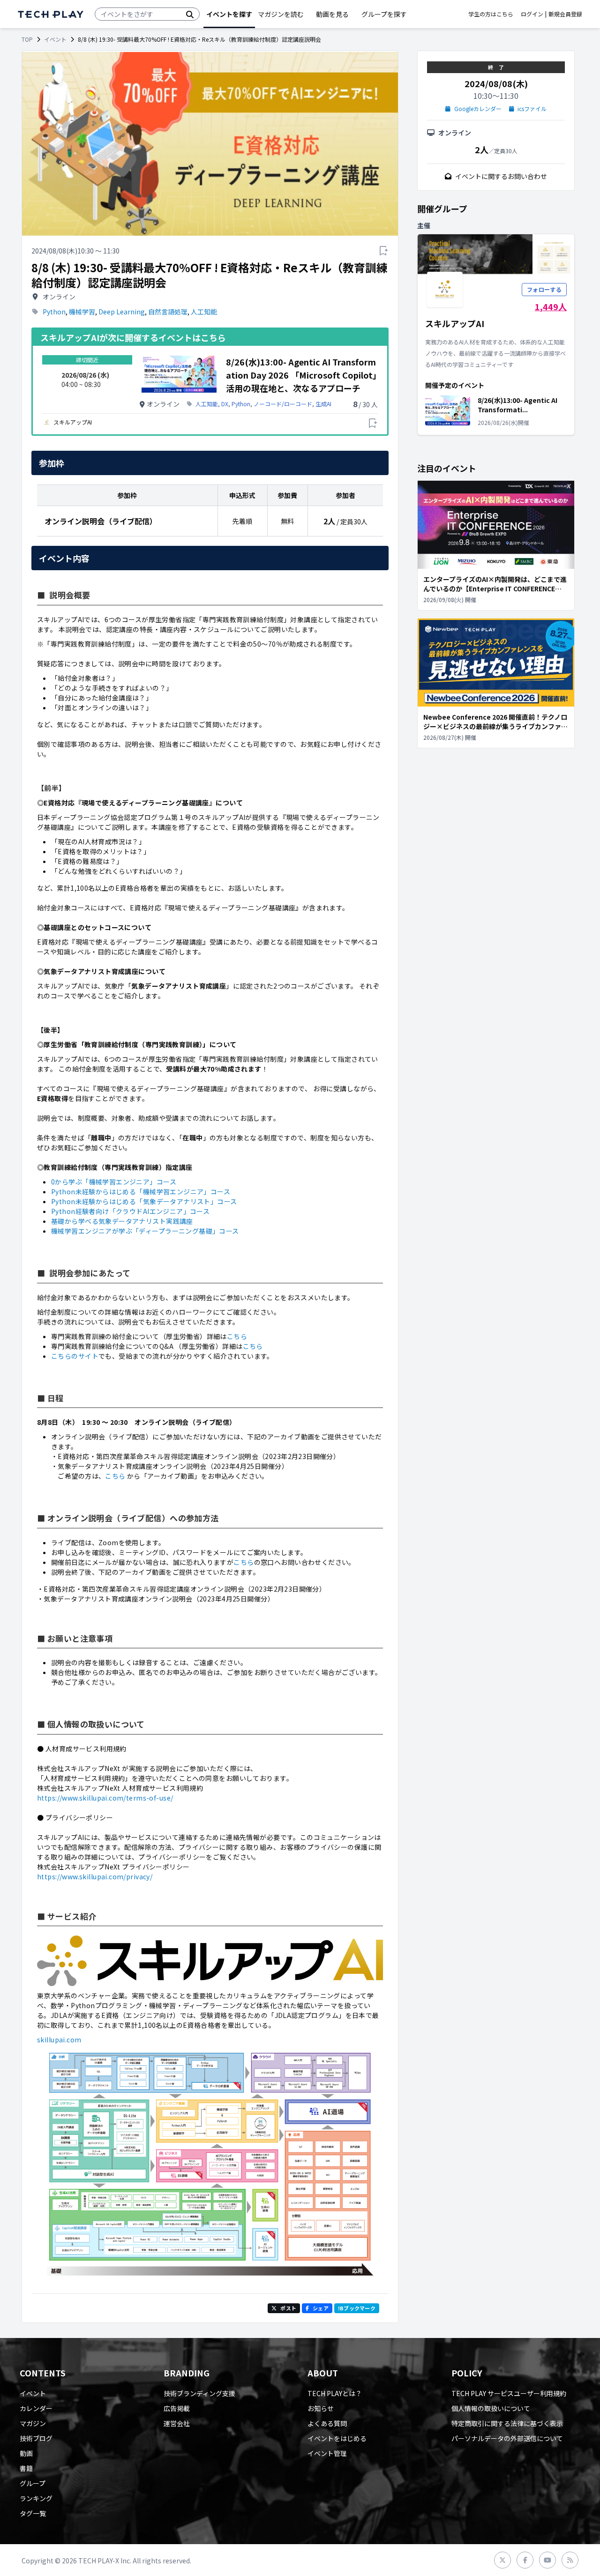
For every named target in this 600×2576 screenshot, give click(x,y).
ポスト (288, 2308)
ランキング (36, 2498)
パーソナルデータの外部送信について (507, 2438)
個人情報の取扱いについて (491, 2408)
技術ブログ (36, 2438)
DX (225, 404)
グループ (33, 2483)
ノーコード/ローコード (283, 404)
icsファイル (532, 109)
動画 (26, 2453)
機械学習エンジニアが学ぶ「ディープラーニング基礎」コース (145, 1231)
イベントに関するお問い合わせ (501, 176)
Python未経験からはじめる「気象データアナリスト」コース (144, 1201)
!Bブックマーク (357, 2308)
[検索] (190, 14)
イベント (55, 39)
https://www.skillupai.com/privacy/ (95, 1876)
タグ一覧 (33, 2513)
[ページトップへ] (51, 14)
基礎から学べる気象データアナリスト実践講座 (122, 1221)
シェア (321, 2308)
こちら (237, 1336)
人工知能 (204, 312)
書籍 (26, 2468)
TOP (27, 39)
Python (54, 312)
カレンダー (36, 2408)
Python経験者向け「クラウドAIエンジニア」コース (130, 1211)
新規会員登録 (565, 14)
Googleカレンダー (478, 109)
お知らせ (321, 2408)
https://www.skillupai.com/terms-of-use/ (105, 1798)
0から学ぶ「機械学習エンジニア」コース (114, 1182)
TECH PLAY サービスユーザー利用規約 (509, 2393)
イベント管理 (327, 2453)
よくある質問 (327, 2423)
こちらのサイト (75, 1356)
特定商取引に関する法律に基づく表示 (507, 2423)
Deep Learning (122, 312)
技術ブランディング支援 (199, 2393)
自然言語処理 (168, 312)
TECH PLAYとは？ (335, 2393)
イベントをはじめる (337, 2438)
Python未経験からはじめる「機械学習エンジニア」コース (141, 1191)
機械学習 (82, 312)
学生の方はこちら (491, 14)
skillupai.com (59, 2040)
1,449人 (551, 306)
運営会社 (177, 2423)
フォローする (544, 289)
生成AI (323, 404)
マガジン (33, 2423)
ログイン (532, 14)
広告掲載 (177, 2408)
